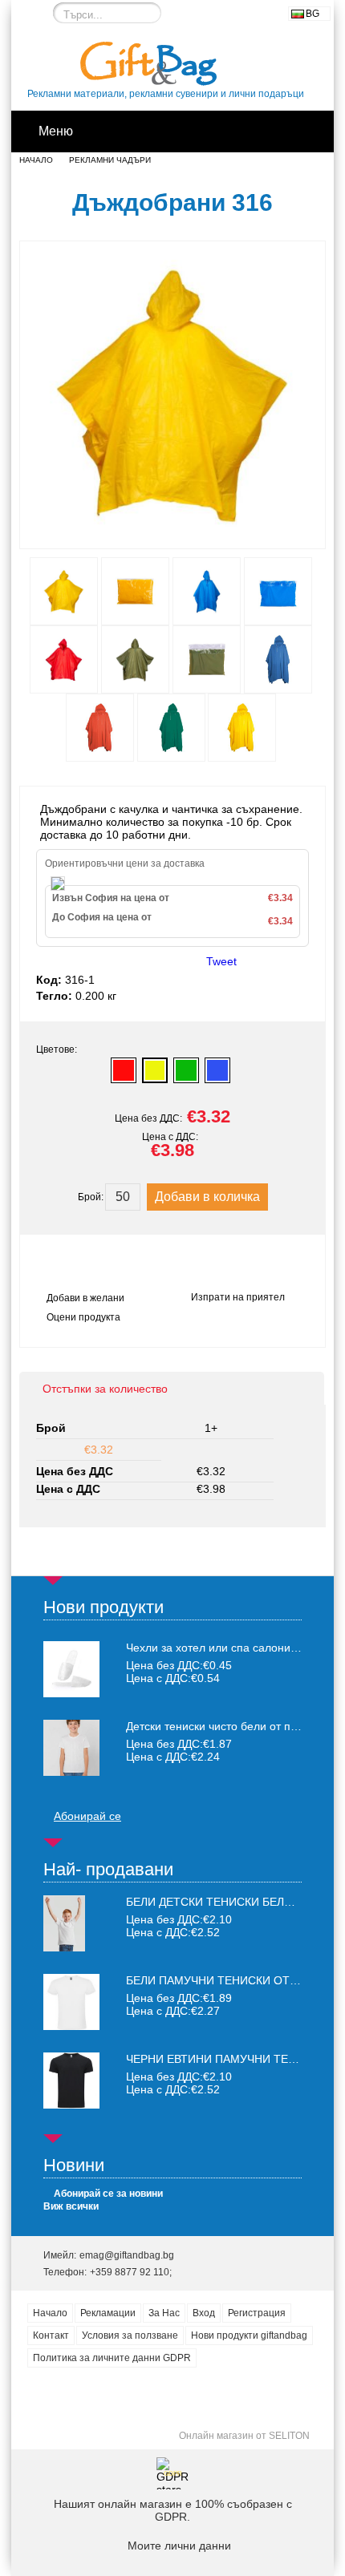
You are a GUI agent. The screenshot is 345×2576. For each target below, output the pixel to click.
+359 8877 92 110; (131, 2272)
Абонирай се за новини (108, 2194)
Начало (36, 160)
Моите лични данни (179, 2546)
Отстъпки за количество (105, 1389)
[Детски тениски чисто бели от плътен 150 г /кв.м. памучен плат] (71, 1748)
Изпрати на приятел (238, 1297)
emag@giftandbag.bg (127, 2255)
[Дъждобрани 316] (172, 534)
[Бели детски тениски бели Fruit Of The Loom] (64, 1947)
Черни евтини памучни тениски (226, 2059)
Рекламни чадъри (110, 160)
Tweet (221, 961)
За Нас (164, 2313)
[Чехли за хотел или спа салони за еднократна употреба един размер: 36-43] (71, 1669)
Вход (204, 2313)
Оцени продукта (83, 1317)
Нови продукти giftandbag (249, 2335)
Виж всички (71, 2206)
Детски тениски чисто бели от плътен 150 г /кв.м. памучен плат (214, 1726)
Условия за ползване (130, 2335)
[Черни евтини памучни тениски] (71, 2105)
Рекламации (108, 2313)
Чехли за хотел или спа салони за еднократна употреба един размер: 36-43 (214, 1648)
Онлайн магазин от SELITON (244, 2436)
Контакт (51, 2335)
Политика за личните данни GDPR (112, 2358)
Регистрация (257, 2313)
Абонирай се (87, 1816)
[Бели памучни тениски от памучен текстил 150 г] (71, 2026)
